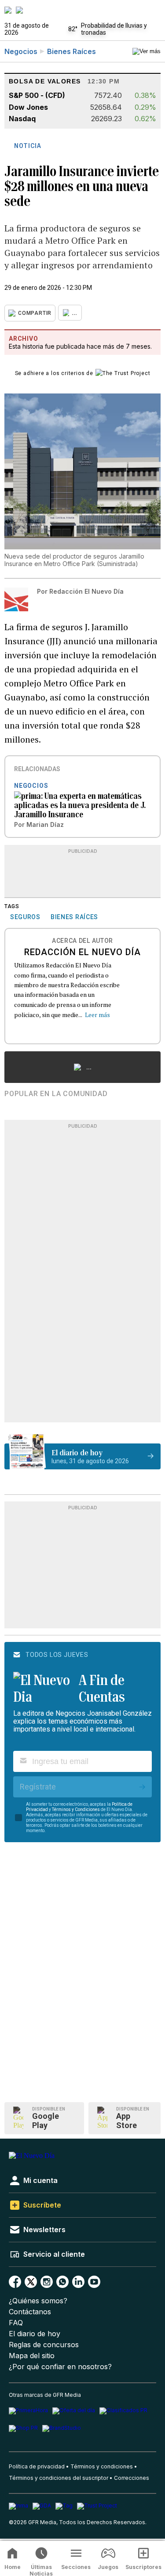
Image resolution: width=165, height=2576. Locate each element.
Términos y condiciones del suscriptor (59, 2478)
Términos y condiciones (102, 2466)
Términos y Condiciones (76, 1809)
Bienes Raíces (71, 51)
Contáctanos (30, 2312)
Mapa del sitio (32, 2356)
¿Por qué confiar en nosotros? (60, 2367)
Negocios (21, 51)
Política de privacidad (37, 2466)
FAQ (16, 2323)
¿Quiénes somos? (38, 2301)
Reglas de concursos (44, 2345)
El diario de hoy (35, 2334)
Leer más (97, 1015)
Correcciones (132, 2478)
